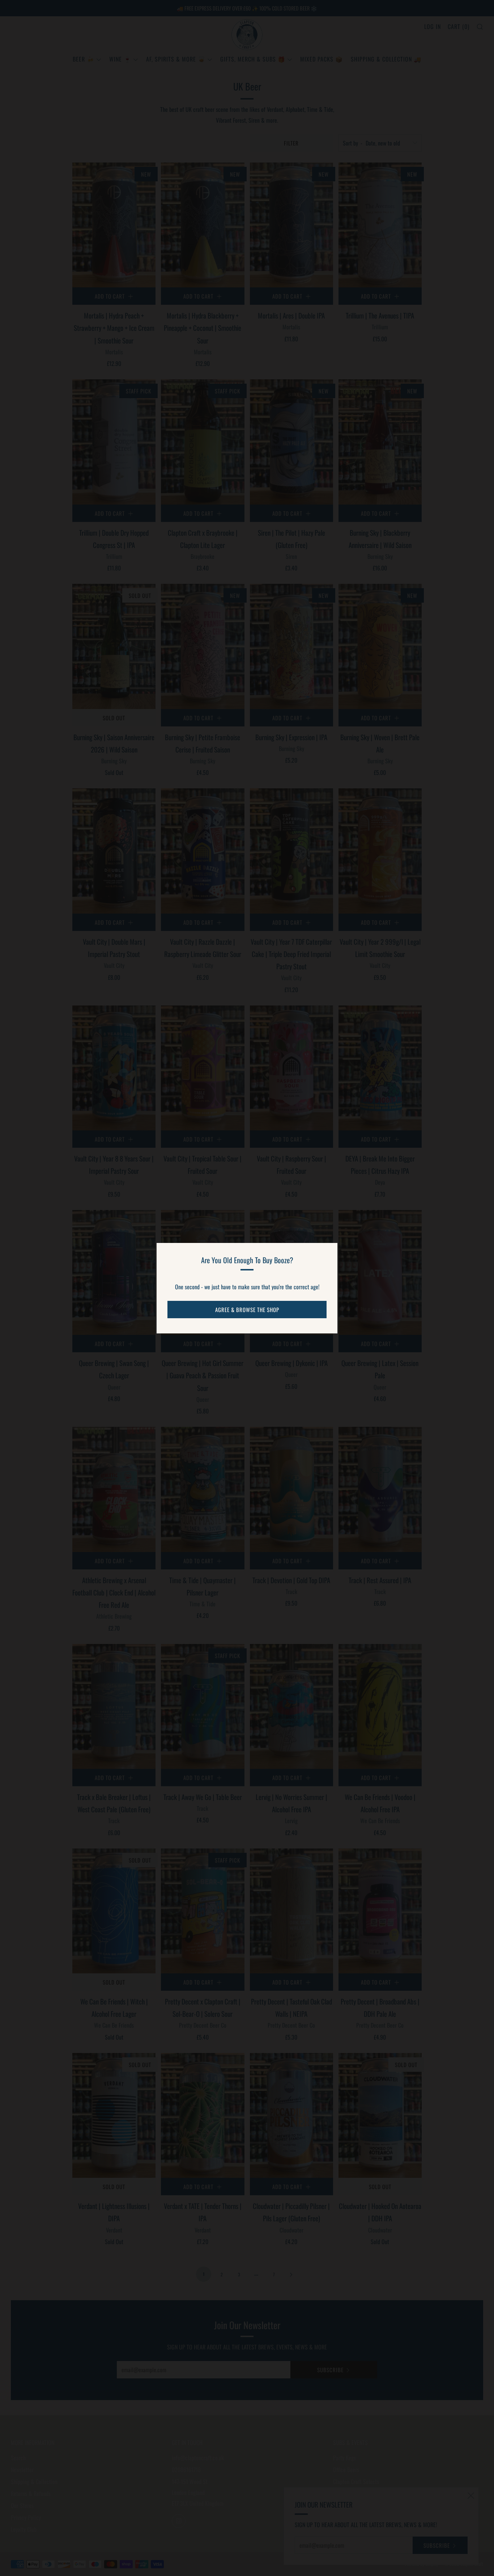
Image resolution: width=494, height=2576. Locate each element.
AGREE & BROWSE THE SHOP (247, 1310)
